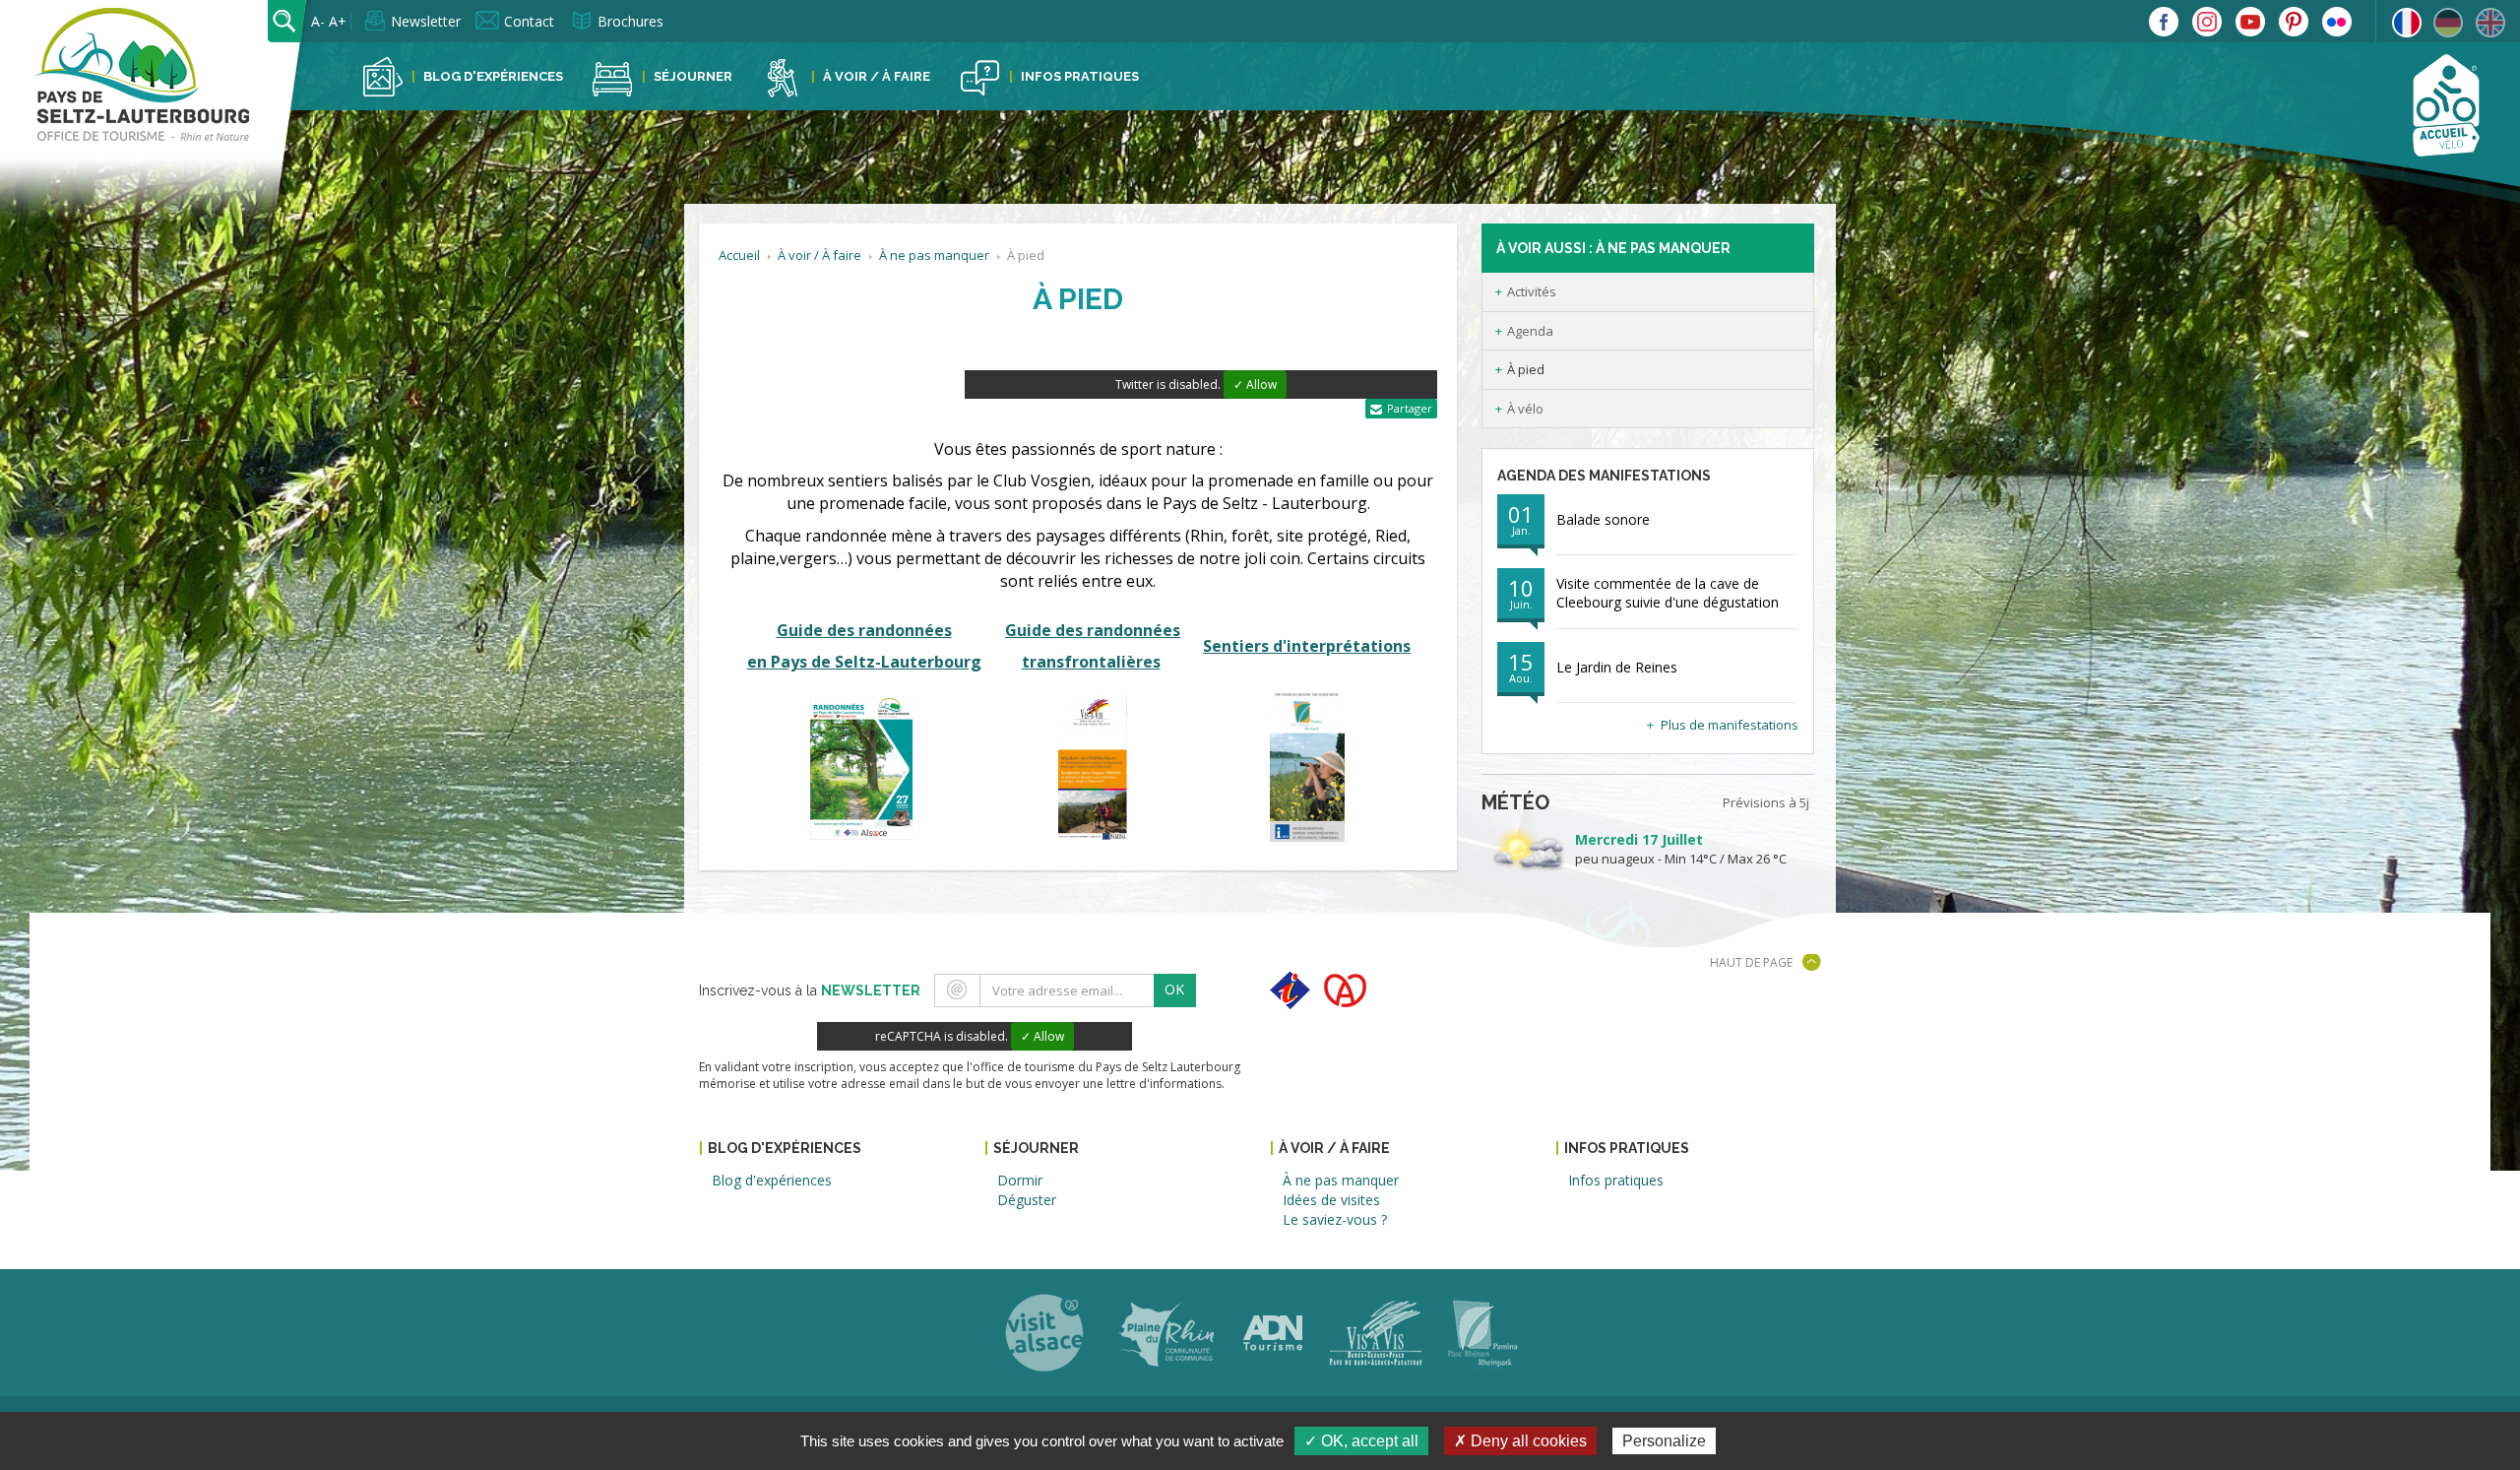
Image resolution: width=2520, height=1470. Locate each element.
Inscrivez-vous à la (810, 991)
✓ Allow (1255, 384)
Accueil (739, 255)
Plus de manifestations (1730, 725)
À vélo (1525, 409)
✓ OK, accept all (1361, 1441)
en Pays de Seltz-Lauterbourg (864, 662)
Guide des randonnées (864, 630)
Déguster (1027, 1200)
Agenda (1530, 331)
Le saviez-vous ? (1335, 1219)
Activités (1532, 291)
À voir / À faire (877, 76)
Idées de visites (1331, 1200)
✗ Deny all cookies (1520, 1441)
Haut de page (1751, 962)
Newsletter (426, 21)
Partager (1410, 408)
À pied (1526, 369)
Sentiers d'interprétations (1307, 646)
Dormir (1020, 1180)
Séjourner (693, 76)
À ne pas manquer (934, 255)
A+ (338, 21)
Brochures (630, 21)
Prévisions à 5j (1766, 802)
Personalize (1664, 1441)
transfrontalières (1091, 662)
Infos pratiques (1080, 76)
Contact (529, 21)
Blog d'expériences (493, 76)
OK (1174, 989)
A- (318, 21)
